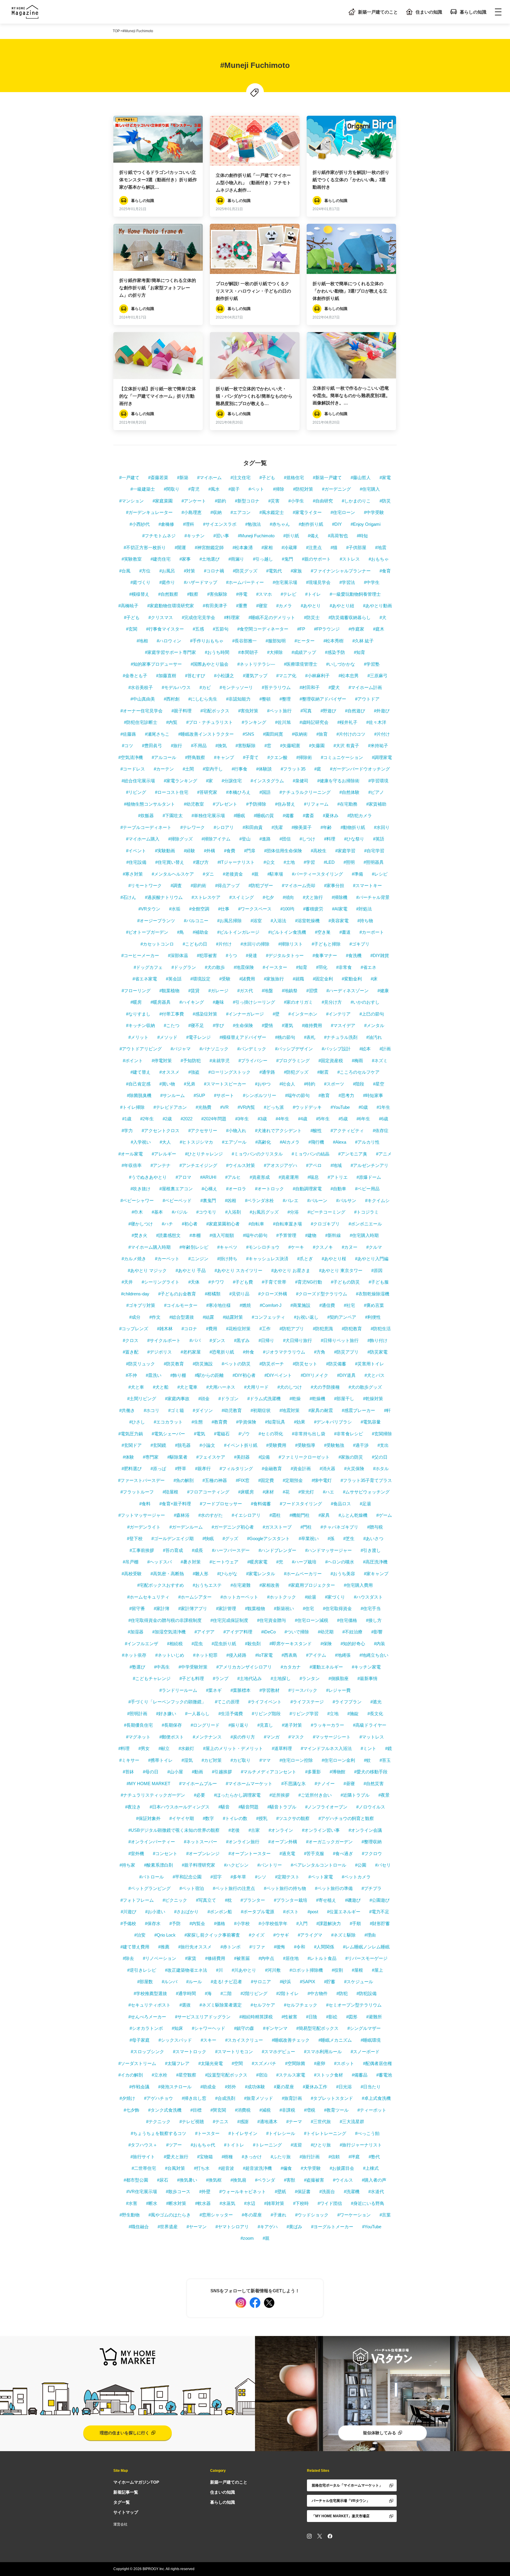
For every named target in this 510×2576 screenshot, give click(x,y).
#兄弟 (189, 1084)
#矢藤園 (317, 746)
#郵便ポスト (172, 1737)
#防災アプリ (346, 1352)
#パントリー (270, 1865)
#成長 (197, 1550)
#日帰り (266, 1340)
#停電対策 (162, 1061)
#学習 (309, 862)
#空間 (237, 2063)
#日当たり (371, 2087)
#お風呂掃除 (229, 921)
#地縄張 (343, 1655)
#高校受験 (132, 1574)
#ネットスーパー (201, 1842)
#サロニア (261, 1982)
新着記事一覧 (126, 2492)
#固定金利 (323, 979)
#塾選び (137, 1667)
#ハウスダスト (368, 1597)
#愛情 (267, 1025)
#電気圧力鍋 (131, 1434)
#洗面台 (327, 2191)
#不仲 (131, 1375)
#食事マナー (325, 955)
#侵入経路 (236, 1655)
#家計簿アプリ (193, 1608)
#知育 (359, 652)
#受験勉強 (334, 1445)
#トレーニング (267, 2145)
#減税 (265, 2110)
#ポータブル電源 (258, 1912)
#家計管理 (226, 1608)
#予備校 (128, 1923)
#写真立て (206, 1900)
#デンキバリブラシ (333, 1422)
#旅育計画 (292, 2098)
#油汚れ (374, 1037)
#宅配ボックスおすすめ (161, 1585)
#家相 (267, 547)
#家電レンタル (261, 1574)
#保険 (326, 1644)
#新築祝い (284, 1608)
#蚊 (367, 1760)
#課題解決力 (329, 1923)
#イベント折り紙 (241, 1445)
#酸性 (316, 1131)
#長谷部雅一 (245, 641)
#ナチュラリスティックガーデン (153, 1795)
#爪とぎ (305, 1259)
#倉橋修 (166, 524)
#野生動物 (130, 2215)
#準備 (357, 874)
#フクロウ (372, 1853)
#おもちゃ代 (203, 2145)
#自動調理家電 (307, 1189)
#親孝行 (203, 1469)
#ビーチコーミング (326, 1212)
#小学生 (296, 501)
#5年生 (323, 1119)
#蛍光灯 (306, 1492)
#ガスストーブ (277, 1527)
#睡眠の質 (264, 816)
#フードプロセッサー (221, 1504)
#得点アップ (227, 885)
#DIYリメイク (314, 1375)
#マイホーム (209, 478)
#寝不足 (196, 1025)
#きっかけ (252, 2157)
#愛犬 (334, 687)
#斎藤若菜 (158, 478)
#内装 (380, 1644)
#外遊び (382, 711)
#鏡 (389, 1748)
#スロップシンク (147, 2052)
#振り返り (238, 1725)
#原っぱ (158, 1469)
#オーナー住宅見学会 (142, 711)
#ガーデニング (336, 489)
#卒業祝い (309, 1538)
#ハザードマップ (201, 582)
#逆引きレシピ (142, 1970)
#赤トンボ (231, 1947)
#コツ (127, 746)
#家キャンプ (376, 1574)
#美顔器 (242, 1457)
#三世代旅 (321, 2122)
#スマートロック (190, 2052)
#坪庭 (354, 2157)
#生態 (197, 1422)
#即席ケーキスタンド (291, 1644)
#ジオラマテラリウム (284, 1352)
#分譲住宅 (232, 781)
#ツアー (174, 2145)
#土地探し (281, 1678)
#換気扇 (238, 2180)
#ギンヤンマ (275, 2028)
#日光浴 (344, 2087)
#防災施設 (203, 1364)
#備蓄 (288, 816)
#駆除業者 (177, 1457)
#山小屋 (175, 1772)
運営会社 (120, 2524)
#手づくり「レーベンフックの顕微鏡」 (167, 1702)
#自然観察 (168, 594)
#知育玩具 (275, 1422)
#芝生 (349, 1538)
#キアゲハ (268, 2227)
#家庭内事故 (177, 1399)
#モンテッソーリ (236, 687)
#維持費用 (312, 1025)
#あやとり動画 (377, 606)
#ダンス (217, 1340)
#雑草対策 (274, 2203)
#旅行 (176, 746)
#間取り (172, 489)
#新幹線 (333, 1235)
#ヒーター (305, 641)
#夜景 (384, 1795)
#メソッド (167, 1037)
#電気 (200, 1434)
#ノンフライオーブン (326, 1807)
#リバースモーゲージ (366, 1958)
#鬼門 (287, 559)
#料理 (330, 839)
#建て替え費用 (135, 1947)
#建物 (311, 1235)
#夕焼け (127, 2098)
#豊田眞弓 (152, 746)
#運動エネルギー (326, 1667)
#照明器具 (374, 862)
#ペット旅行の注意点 (234, 1888)
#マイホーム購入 (143, 839)
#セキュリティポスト (149, 2005)
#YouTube (340, 1107)
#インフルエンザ (142, 1644)
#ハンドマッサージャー (328, 1550)
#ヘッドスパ (160, 1562)
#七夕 (268, 897)
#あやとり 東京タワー (341, 1270)
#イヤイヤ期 (182, 1818)
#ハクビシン (236, 1865)
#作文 (155, 1317)
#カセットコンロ (157, 944)
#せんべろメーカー (147, 2017)
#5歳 (343, 1119)
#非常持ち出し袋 (309, 1434)
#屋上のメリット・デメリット (233, 1748)
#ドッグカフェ (148, 967)
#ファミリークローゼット (304, 1457)
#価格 (220, 1923)
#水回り (382, 827)
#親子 (234, 489)
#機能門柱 (300, 1515)
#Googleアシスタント (268, 1538)
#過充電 (287, 1853)
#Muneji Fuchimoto (256, 536)
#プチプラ (372, 1888)
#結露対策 (233, 1317)
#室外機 (136, 1853)
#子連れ (278, 2215)
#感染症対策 (205, 1014)
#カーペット (167, 1259)
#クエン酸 (277, 757)
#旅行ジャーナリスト (361, 2145)
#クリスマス (161, 617)
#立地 (333, 1714)
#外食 (249, 1352)
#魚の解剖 (184, 1480)
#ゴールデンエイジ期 (173, 1538)
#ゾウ (244, 1434)
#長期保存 (172, 1725)
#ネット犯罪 (205, 1655)
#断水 (152, 2203)
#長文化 (375, 1714)
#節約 (220, 501)
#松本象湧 (243, 547)
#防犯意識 (323, 1329)
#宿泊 (262, 2075)
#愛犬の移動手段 (371, 1772)
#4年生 (282, 1119)
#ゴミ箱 (176, 1410)
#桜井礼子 (347, 722)
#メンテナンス (207, 1737)
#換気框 (214, 2180)
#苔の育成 (173, 1550)
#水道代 (376, 2191)
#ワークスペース (255, 909)
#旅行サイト (143, 2157)
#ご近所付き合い (315, 1795)
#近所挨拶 (279, 1795)
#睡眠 (239, 816)
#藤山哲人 (361, 478)
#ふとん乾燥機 (353, 1515)
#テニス (221, 2122)
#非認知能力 (238, 699)
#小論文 (207, 1445)
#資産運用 (289, 1177)
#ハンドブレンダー (277, 1550)
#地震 (381, 547)
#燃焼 (245, 1305)
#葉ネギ (214, 1690)
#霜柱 (275, 1515)
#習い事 (221, 536)
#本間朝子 (248, 652)
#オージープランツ (156, 921)
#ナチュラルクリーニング (305, 792)
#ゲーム (384, 1515)
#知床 (177, 2028)
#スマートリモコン (234, 2052)
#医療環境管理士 (301, 664)
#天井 (127, 1282)
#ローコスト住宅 (172, 792)
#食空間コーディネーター (263, 629)
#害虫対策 (248, 711)
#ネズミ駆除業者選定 (221, 2005)
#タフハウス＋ (143, 2145)
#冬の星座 (252, 2215)
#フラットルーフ (137, 1492)
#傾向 (288, 897)
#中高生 (162, 1667)
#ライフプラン (347, 1702)
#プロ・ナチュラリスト (210, 722)
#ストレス (350, 559)
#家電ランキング (180, 781)
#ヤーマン (197, 2227)
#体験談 (264, 769)
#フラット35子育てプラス (366, 1480)
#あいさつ (373, 1538)
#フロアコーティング (208, 1492)
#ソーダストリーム (137, 2063)
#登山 (245, 839)
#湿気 (187, 1760)
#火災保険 (354, 1469)
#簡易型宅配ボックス (317, 2028)
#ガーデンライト (144, 1527)
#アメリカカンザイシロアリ (244, 1667)
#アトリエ (338, 1177)
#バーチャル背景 (373, 897)
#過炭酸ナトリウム (164, 897)
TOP (116, 31)
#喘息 (313, 1177)
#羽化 (322, 967)
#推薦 (164, 1947)
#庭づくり (140, 582)
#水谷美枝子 (141, 687)
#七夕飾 (131, 2110)
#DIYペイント (278, 1375)
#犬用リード (256, 1387)
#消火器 (327, 1469)
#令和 (300, 1947)
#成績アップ (304, 652)
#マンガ (272, 1737)
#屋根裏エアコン (176, 1189)
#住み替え (285, 804)
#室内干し (213, 769)
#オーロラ (236, 1189)
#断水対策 (176, 2203)
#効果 (300, 1422)
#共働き (127, 1410)
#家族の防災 (351, 1457)
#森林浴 (182, 1515)
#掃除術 (304, 757)
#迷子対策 (292, 1725)
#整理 (285, 699)
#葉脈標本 (241, 1690)
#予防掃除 (256, 804)
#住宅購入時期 (364, 1235)
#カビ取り (241, 1760)
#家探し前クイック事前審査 (212, 1935)
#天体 (194, 1282)
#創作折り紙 (311, 524)
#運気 (287, 1025)
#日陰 (312, 2017)
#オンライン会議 (365, 1830)
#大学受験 (311, 2168)
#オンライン (281, 1830)
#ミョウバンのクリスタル (257, 1154)
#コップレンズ (134, 1329)
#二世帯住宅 (144, 2168)
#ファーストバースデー (141, 1480)
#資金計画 (301, 1469)
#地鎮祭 (290, 991)
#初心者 (190, 1224)
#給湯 (310, 1597)
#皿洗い (154, 1375)
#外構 (210, 851)
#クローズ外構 (273, 1294)
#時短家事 (373, 1095)
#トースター (207, 2133)
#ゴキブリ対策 (141, 1305)
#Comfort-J (271, 1305)
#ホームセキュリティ (148, 1597)
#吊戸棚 (131, 1562)
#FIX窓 (243, 1480)
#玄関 (132, 629)
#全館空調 (199, 909)
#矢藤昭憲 (290, 746)
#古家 (254, 1830)
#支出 (383, 1445)
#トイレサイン (243, 2133)
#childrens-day (135, 1294)
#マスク (296, 1737)
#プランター (253, 1900)
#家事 (185, 559)
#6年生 (363, 1119)
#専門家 (151, 1457)
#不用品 (199, 746)
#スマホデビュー (278, 2052)
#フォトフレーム (137, 1900)
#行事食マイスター (165, 629)
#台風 (125, 571)
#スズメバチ (264, 2063)
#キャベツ (227, 1247)
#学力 (127, 1131)
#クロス (131, 1340)
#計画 (385, 1049)
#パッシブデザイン (294, 1049)
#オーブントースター (250, 1853)
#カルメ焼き (134, 1259)
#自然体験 (349, 792)
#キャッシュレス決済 (267, 1259)
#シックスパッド (175, 2040)
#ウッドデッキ (307, 1107)
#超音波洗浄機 (257, 2168)
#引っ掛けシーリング (254, 1002)
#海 (208, 1993)
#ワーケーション (354, 2215)
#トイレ (313, 594)
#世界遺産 (168, 2227)
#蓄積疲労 (313, 909)
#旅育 (322, 734)
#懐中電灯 (322, 1480)
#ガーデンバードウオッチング (360, 769)
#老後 (234, 1830)
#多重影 (313, 1772)
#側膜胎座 (339, 1678)
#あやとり (311, 606)
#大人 (165, 1142)
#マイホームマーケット (249, 1784)
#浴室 (256, 921)
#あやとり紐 (342, 606)
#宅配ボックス (215, 711)
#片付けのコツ (351, 734)
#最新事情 (367, 1678)
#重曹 (242, 606)
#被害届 (242, 1958)
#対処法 (364, 909)
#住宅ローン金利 (338, 1760)
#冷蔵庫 (289, 547)
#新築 (183, 478)
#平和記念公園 (187, 1877)
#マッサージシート (332, 1737)
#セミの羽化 (271, 1434)
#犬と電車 (187, 1387)
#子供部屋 (356, 547)
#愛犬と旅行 (176, 2157)
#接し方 (374, 1620)
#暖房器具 (161, 1002)
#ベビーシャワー (137, 1200)
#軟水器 (203, 2203)
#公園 (361, 1865)
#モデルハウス (176, 687)
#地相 (142, 641)
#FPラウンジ (327, 629)
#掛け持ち (227, 1259)
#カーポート (372, 932)
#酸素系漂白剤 (158, 1865)
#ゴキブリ (359, 944)
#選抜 (185, 2005)
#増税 (310, 2110)
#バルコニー (196, 921)
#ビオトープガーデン (147, 932)
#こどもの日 (195, 944)
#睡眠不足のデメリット (272, 617)
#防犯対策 (303, 489)
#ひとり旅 (321, 2145)
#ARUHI (208, 1177)
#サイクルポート (164, 1340)
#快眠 (208, 1538)
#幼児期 (326, 1632)
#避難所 (374, 2017)
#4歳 (303, 1119)
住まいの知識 (429, 12)
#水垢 (175, 909)
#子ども (267, 478)
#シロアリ (224, 827)
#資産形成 (260, 1177)
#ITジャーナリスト (236, 862)
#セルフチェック (301, 2005)
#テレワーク (193, 827)
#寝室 (262, 606)
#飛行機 (316, 1142)
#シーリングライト (161, 1282)
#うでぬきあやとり (148, 1177)
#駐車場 (275, 874)
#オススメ (169, 1072)
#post (313, 1912)
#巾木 (137, 1212)
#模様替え (139, 594)
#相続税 (175, 1644)
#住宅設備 (136, 862)
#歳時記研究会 (314, 722)
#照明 (349, 862)
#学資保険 (246, 1422)
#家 (209, 781)
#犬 (383, 617)
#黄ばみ (294, 2227)
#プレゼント (225, 804)
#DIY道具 (346, 1375)
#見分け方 (332, 1002)
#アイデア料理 (238, 1632)
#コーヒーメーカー (140, 955)
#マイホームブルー (198, 1784)
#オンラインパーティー (152, 1842)
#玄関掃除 (382, 1434)
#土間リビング (142, 1399)
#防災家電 (377, 1352)
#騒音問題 (249, 1807)
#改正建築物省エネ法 (186, 1970)
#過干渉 (361, 1445)
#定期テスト (287, 1877)
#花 (286, 1492)
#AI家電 (340, 909)
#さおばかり (186, 1912)
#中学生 (372, 582)
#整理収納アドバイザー (323, 699)
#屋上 (377, 1970)
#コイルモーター (181, 1305)
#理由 (370, 1935)
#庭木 (379, 629)
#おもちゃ (379, 559)
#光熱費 (203, 1107)
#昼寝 (349, 1784)
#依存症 (381, 1131)
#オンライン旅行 (243, 1842)
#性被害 (289, 2017)
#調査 (176, 885)
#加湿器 (136, 1632)
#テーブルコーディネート (146, 827)
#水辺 (250, 2203)
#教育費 (219, 1422)
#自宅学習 (374, 851)
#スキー (209, 2040)
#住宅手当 (371, 1608)
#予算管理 (286, 1235)
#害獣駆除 (246, 746)
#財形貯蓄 (380, 1923)
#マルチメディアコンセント (269, 1772)
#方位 (145, 571)
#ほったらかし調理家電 (237, 1795)
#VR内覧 (246, 1107)
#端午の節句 (297, 1095)
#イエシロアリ (246, 1515)
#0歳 (363, 1107)
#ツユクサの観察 (293, 1818)
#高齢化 (263, 1142)
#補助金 (201, 932)
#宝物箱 (205, 2157)
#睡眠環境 (371, 2040)
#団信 (285, 839)
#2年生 (147, 1119)
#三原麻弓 (377, 676)
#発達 (251, 955)
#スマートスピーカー (225, 1084)
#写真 (306, 711)
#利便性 (373, 1317)
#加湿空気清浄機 (169, 1632)
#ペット (256, 489)
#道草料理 (282, 1748)
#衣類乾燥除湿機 (373, 1294)
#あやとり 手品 (191, 1270)
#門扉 (250, 851)
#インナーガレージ (245, 1014)
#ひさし (137, 1422)
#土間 (188, 769)
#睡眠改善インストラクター (206, 734)
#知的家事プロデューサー (156, 664)
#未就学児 (220, 1061)
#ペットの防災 (236, 1364)
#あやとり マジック (147, 1270)
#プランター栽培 (291, 1900)
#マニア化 (286, 676)
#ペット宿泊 (192, 1888)
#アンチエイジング (198, 1165)
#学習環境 (378, 781)
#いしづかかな (341, 664)
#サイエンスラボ (220, 524)
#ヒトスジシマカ (196, 1142)
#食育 (385, 571)
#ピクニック (175, 1900)
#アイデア (205, 1632)
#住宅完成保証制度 (229, 1620)
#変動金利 (352, 979)
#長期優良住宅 (138, 1725)
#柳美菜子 (302, 827)
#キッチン (194, 536)
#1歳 (127, 1119)
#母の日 (151, 1772)
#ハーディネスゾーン (348, 991)
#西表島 (289, 1655)
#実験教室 (132, 559)
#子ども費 (243, 1282)
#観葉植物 (169, 991)
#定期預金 (293, 1480)
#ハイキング (192, 1002)
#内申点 (266, 1958)
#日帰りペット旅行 (340, 1340)
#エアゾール (234, 1142)
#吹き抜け (140, 1189)
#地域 (336, 1165)
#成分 (135, 1317)
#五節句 (221, 629)
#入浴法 (278, 921)
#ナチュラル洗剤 (341, 1037)
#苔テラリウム (276, 687)
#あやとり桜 (334, 1259)
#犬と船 (161, 1387)
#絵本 (365, 1049)
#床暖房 (246, 1492)
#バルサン (346, 1200)
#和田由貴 (253, 827)
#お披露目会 (342, 2168)
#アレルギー (164, 1154)
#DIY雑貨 (380, 955)
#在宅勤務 (347, 804)
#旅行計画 (310, 2157)
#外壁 (205, 2191)
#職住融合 (139, 2227)
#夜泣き (133, 1807)
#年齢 (326, 827)
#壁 (276, 1014)
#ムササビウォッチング (366, 1492)
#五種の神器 (215, 1480)
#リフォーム (316, 804)
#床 (374, 979)
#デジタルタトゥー (285, 955)
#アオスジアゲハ (281, 1165)
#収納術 (300, 734)
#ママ (265, 1760)
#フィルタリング (236, 1469)
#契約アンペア (342, 1317)
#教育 (324, 1095)
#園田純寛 (273, 734)
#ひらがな (227, 1574)
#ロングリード (205, 1725)
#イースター (275, 967)
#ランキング (254, 722)
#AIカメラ (290, 1142)
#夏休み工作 (315, 2087)
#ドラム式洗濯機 (264, 1399)
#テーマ (294, 2122)
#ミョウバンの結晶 (310, 1154)
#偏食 (286, 2168)
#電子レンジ (198, 1037)
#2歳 (167, 1119)
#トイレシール (281, 2133)
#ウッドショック (312, 2215)
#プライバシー (253, 1061)
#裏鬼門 (208, 1200)
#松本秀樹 (334, 641)
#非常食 (344, 967)
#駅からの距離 (209, 1375)
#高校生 (319, 851)
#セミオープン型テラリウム (354, 2005)
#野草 (181, 1469)
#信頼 (334, 2157)
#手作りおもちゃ (207, 641)
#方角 (320, 1352)
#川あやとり (244, 1970)
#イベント (136, 851)
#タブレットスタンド (332, 2098)
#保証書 (303, 2191)
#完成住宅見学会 (198, 617)
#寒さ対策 (133, 874)
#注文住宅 (241, 478)
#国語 (265, 792)
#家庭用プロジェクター (312, 1585)
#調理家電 (382, 757)
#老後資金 (233, 874)
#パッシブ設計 (336, 1049)
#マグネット (138, 1737)
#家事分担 (334, 885)
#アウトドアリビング (141, 1049)
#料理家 (232, 617)
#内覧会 (197, 1923)
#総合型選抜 (182, 1317)
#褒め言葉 (374, 1305)
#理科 (189, 524)
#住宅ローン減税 (312, 1620)
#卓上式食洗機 (376, 2098)
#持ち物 (365, 921)
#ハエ (328, 1492)
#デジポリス (160, 1352)
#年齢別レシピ (194, 1247)
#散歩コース (178, 2191)
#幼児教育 (232, 1410)
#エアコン (241, 512)
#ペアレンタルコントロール (318, 1865)
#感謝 (243, 2122)
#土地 (289, 862)
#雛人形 (201, 1574)
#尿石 (163, 2180)
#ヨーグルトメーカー (332, 2227)
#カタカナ (291, 1667)
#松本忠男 (349, 676)
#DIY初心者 (244, 1375)
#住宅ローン (343, 512)
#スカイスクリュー (244, 2040)
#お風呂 (167, 571)
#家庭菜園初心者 (223, 1224)
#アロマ (183, 1177)
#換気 (221, 746)
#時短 (362, 536)
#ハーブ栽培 (304, 1562)
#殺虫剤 (253, 1644)
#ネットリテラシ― (256, 664)
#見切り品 (239, 1294)
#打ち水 (202, 2168)
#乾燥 (295, 1399)
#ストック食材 (328, 2075)
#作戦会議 (139, 2087)
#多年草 (238, 1877)
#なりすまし (138, 1014)
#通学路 (267, 1072)
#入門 (302, 1923)
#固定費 (266, 1480)
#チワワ (216, 1282)
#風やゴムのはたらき (170, 2215)
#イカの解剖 (131, 2075)
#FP (301, 629)
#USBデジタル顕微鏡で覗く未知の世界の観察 (174, 1830)
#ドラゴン (228, 1399)
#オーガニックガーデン (329, 1842)
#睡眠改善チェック (291, 2040)
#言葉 (385, 2215)
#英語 (379, 839)
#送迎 (296, 2145)
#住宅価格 (347, 1620)
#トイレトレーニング (325, 2133)
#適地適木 (267, 2122)
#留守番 (137, 1608)
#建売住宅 (161, 559)
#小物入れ (236, 1131)
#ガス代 (245, 991)
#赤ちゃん (280, 524)
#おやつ (263, 1084)
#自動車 (338, 1189)
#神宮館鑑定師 (209, 547)
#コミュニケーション (342, 757)
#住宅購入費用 (358, 1585)
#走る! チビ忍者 (226, 1982)
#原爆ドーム (369, 1177)
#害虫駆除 (217, 594)
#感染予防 (335, 652)
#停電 (242, 594)
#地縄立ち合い (374, 1655)
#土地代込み (250, 1678)
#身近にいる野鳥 (368, 2203)
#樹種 (227, 2157)
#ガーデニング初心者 (233, 1527)
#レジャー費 (338, 1690)
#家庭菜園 (163, 501)
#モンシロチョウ (263, 1247)
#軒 (387, 1410)
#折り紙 (291, 536)
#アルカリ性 (367, 1142)
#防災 (385, 501)
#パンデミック (252, 1049)
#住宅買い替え (170, 862)
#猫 (334, 547)
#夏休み (331, 816)
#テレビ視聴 (192, 2122)
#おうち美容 (343, 1574)
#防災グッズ (245, 571)
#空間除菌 (295, 2063)
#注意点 (314, 547)
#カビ (205, 687)
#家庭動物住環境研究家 (171, 606)
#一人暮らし (197, 1714)
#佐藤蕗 (128, 734)
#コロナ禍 (214, 571)
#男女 (144, 1748)
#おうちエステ (207, 1585)
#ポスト (291, 1912)
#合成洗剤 (225, 2098)
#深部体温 (178, 955)
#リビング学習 (304, 1714)
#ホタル (381, 1469)
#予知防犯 (191, 1061)
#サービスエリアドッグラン (203, 2017)
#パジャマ (181, 1049)
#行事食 (240, 769)
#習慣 (312, 991)
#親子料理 (182, 711)
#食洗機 (354, 955)
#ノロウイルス (371, 1807)
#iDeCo (268, 1632)
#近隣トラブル (355, 1795)
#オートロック (269, 1189)
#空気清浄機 (131, 757)
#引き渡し (371, 1550)
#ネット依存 (134, 1655)
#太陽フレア (177, 2063)
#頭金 (204, 1399)
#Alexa (340, 1142)
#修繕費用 (215, 1958)
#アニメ (384, 1154)
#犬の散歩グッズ (365, 1387)
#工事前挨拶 (142, 1550)
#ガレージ (218, 991)
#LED (329, 862)
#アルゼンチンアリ (370, 1165)
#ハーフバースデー (231, 1550)
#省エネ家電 (145, 979)
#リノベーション (160, 1958)
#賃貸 (194, 991)
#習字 (216, 1877)
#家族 (296, 571)
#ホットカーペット (239, 1597)
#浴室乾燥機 (307, 921)
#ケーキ (296, 1247)
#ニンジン (198, 1259)
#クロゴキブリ (325, 1224)
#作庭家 (356, 629)
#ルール (194, 1982)
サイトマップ (126, 2512)
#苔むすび (195, 676)
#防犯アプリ (292, 1329)
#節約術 (198, 885)
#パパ (195, 1340)
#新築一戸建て (327, 478)
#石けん (128, 897)
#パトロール (152, 1877)
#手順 (355, 1923)
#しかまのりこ (356, 501)
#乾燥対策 (373, 1399)
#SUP (199, 1095)
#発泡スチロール (175, 2087)
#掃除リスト (291, 944)
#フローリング (136, 991)
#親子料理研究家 (198, 1865)
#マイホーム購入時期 (149, 1247)
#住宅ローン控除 (296, 1760)
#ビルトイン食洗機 (287, 932)
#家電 (385, 478)
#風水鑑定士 (272, 512)
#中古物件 (318, 1993)
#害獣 (290, 2180)
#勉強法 (253, 524)
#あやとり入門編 (372, 1259)
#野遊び (328, 711)
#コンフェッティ (268, 1317)
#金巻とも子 (135, 676)
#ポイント (133, 1061)
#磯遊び (353, 1900)
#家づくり (335, 1597)
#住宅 (308, 1608)
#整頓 (265, 699)
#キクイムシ (377, 1200)
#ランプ (221, 1678)
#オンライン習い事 (321, 1830)
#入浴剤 (233, 1212)
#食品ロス (341, 1504)
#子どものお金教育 (177, 1294)
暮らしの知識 (473, 12)
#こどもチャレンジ (152, 1678)
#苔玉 (385, 1760)
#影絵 (332, 2017)
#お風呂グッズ (264, 1212)
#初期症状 (261, 1410)
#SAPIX (308, 1982)
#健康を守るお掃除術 (338, 781)
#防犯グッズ (296, 1072)
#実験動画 (165, 851)
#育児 (194, 489)
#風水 (214, 489)
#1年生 (383, 1107)
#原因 (377, 1270)
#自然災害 (374, 1784)
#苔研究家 (207, 792)
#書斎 (308, 816)
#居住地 (291, 1958)
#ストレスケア (206, 897)
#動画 (197, 1772)
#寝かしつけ (141, 1224)
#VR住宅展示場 (142, 2191)
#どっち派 (274, 1107)
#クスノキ (323, 1247)
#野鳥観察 (195, 757)
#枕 (228, 1900)
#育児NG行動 (309, 1282)
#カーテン (164, 769)
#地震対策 (290, 1410)
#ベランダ (265, 2180)
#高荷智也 (338, 536)
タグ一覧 (122, 2502)
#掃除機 (340, 897)
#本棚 (195, 1235)
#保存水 (153, 1923)
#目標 (196, 2110)
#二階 (226, 1993)
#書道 (345, 932)
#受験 (225, 979)
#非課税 (287, 2110)
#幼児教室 (194, 804)
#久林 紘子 (363, 641)
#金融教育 (272, 1469)
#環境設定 (200, 979)
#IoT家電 (264, 1655)
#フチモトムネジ (159, 536)
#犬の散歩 (215, 967)
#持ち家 (127, 1865)
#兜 (280, 1562)
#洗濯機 (352, 2191)
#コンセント (165, 1853)
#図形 (352, 2017)
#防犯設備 (367, 1993)
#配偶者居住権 (377, 2063)
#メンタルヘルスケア (173, 874)
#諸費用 (247, 979)
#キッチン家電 (366, 1667)
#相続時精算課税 (256, 2017)
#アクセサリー (203, 1131)
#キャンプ (224, 757)
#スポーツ (334, 1084)
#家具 (324, 1515)
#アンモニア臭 (353, 1154)
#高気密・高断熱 (167, 1574)
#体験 (128, 1457)
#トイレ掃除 (132, 1107)
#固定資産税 (331, 1061)
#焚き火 (139, 1235)
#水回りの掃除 (255, 944)
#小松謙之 (224, 676)
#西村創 (172, 699)
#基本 (157, 1212)
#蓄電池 (384, 2075)
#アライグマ (310, 1935)
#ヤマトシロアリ (232, 2227)
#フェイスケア (211, 1457)
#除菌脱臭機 (139, 1095)
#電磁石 (222, 1434)
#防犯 (342, 1993)
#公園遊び (380, 1900)
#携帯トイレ (160, 1760)
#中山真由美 (143, 699)
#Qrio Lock (165, 1935)
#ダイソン (203, 1410)
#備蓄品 (360, 2075)
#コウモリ (206, 1212)
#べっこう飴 (367, 2133)
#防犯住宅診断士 (141, 722)
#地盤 (267, 991)
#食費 (230, 851)
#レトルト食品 (322, 1958)
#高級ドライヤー (370, 1725)
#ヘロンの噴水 (340, 1562)
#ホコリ (152, 1410)
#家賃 (191, 1958)
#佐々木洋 (376, 722)
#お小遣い (155, 1912)
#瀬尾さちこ (157, 734)
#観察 (193, 594)
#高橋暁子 (128, 606)
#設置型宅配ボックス (226, 2075)
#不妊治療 (352, 1632)
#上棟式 (371, 2168)
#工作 (265, 1329)
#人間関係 (324, 1947)
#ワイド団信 (330, 2203)
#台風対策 (175, 2168)
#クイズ (257, 1935)
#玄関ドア (132, 1445)
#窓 (268, 746)
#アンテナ (161, 1165)
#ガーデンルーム (186, 1527)
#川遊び (129, 1912)
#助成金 (208, 2087)
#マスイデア (343, 1025)
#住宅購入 (370, 489)
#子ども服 (379, 1282)
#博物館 (337, 1772)
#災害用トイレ (370, 1364)
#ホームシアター (195, 1597)
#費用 (212, 1329)
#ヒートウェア (224, 1562)
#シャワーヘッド (209, 2028)
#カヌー (350, 1247)
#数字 (208, 1818)
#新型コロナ (247, 501)
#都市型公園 (136, 2180)
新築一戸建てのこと (378, 12)
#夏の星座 (284, 2087)
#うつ (231, 955)
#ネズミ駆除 (343, 1935)
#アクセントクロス (161, 1131)
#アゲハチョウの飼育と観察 (346, 1818)
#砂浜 (285, 1982)
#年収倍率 (132, 1165)
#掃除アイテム (216, 839)
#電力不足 (379, 1912)
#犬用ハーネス (221, 1387)
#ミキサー (129, 1760)
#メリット (138, 1037)
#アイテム (316, 1655)
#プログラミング (293, 1061)
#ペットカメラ (356, 1877)
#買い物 (167, 1084)
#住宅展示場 (285, 582)
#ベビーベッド (177, 1200)
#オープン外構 (283, 1842)
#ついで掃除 (297, 1632)
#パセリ (383, 1865)
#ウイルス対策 (241, 1165)
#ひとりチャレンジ (204, 1154)
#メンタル (374, 1025)
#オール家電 (131, 1154)
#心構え (209, 1189)
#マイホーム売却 (299, 885)
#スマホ (264, 594)
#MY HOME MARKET (148, 1784)
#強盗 (194, 1072)
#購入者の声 (374, 2180)
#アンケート (194, 501)
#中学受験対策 (193, 1667)
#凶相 (231, 1200)
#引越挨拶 (222, 1772)
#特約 (310, 1084)
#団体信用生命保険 (283, 851)
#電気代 (274, 571)
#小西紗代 (140, 524)
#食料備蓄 (261, 1504)
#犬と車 (136, 1387)
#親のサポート (316, 559)
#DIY (337, 524)
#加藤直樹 (166, 676)
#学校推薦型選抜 (150, 1993)
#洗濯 (277, 827)
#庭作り (167, 582)
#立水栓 (160, 2075)
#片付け (382, 734)
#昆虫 (197, 1644)
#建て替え (140, 1072)
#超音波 (226, 2168)
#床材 (268, 1492)
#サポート (224, 1095)
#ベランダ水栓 (259, 1200)
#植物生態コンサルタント (149, 804)
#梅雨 (357, 1061)
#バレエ (291, 1200)
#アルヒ (233, 1177)
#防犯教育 (352, 1329)
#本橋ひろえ (238, 792)
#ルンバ (170, 1982)
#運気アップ (255, 676)
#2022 (187, 1119)
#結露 (208, 1317)
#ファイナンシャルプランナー (341, 571)
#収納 (216, 512)
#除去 (128, 1958)
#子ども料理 (192, 1678)
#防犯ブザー (261, 885)
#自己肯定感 (138, 1084)
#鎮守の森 (244, 2028)
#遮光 (376, 1702)
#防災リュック (140, 1364)
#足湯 (365, 1504)
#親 (255, 874)
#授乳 (262, 1818)
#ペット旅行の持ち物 (285, 1888)
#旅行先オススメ (195, 1947)
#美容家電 (339, 921)
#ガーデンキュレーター (149, 512)
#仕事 (224, 909)
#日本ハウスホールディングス (180, 1807)
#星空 (379, 1084)
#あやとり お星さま (291, 1270)
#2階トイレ (287, 1993)
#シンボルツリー (260, 1095)
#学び (218, 1025)
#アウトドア (367, 699)
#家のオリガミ (298, 1002)
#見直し (265, 1725)
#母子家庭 (140, 2040)
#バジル (180, 1212)
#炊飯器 (146, 816)
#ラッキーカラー (327, 1725)
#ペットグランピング (149, 1888)
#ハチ (167, 1224)
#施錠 (353, 1714)
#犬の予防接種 (325, 1387)
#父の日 (380, 1457)
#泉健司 (301, 781)
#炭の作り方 (243, 1737)
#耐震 (323, 1072)
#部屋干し (344, 1399)
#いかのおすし (365, 1002)
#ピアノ (376, 792)
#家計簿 (162, 1608)
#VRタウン (149, 909)
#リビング (136, 792)
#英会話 (174, 979)
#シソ (261, 1877)
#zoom (247, 2238)
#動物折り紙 (353, 827)
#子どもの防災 (345, 1282)
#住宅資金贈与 (272, 1620)
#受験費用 (276, 1445)
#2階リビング (254, 1993)
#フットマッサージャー (142, 1515)
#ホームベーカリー (303, 1574)
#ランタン (310, 1678)
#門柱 (306, 1527)
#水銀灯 (186, 1748)
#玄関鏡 (158, 1445)
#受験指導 (305, 1445)
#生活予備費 (231, 1714)
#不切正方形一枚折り (145, 547)
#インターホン (303, 1014)
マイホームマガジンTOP (136, 2482)
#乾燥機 (317, 1399)
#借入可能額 (222, 1235)
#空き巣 (323, 932)
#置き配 (131, 1352)
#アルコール (164, 757)
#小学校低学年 (273, 1923)
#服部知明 (276, 641)
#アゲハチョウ (158, 2098)
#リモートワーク (145, 885)
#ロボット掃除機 (306, 1970)
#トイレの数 (235, 1818)
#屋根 (357, 1970)
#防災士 (312, 617)
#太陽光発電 (211, 2063)
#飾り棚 (178, 1375)
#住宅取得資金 (337, 1608)
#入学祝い (141, 1142)
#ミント (368, 1748)
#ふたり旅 (281, 2157)
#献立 (164, 1748)
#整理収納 (372, 1842)
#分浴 (293, 1212)
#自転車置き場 (287, 1224)
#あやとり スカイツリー (238, 1270)
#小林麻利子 (317, 676)
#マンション (131, 501)
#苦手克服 (314, 1853)
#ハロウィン (169, 641)
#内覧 (172, 722)
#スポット (344, 2063)
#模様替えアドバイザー (243, 1037)
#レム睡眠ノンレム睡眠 (366, 1947)
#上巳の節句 (372, 1014)
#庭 (318, 769)
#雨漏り (236, 559)
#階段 (359, 1084)
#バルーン (317, 1200)
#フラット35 (293, 769)
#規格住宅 (294, 478)
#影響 (377, 1632)
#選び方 (201, 862)
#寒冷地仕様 (219, 1305)
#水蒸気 (227, 2203)
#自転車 (256, 1224)
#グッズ (230, 1538)
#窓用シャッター (216, 2215)
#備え (313, 536)
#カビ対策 (212, 1760)
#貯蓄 (330, 1982)
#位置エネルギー (344, 1912)
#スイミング (242, 897)
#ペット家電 (321, 1877)
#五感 (198, 629)
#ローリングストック (229, 1072)
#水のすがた (211, 1515)
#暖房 (136, 1002)
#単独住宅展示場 (208, 816)
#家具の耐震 (321, 1410)
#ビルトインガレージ (238, 932)
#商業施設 (300, 1305)
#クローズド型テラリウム (322, 1294)
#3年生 (242, 1119)
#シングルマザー (364, 2028)
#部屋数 (145, 1982)
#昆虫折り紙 (224, 1644)
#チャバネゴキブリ (339, 1527)
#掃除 (279, 489)
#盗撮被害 (314, 2180)
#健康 (383, 991)
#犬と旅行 (313, 897)
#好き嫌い (166, 1714)
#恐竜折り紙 (222, 1352)
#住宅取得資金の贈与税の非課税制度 (165, 1620)
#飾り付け (377, 1340)
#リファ (257, 1947)
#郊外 (231, 2087)
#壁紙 (280, 2191)
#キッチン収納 (140, 1025)
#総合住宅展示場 (138, 781)
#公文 (269, 862)
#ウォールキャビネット (243, 2191)
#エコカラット (168, 1422)
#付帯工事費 (172, 1014)
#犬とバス (375, 1375)
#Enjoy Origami (366, 524)
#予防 (175, 1923)
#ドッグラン (184, 967)
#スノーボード (365, 2052)
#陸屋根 (170, 1492)
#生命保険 (243, 1025)
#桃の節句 (285, 1037)
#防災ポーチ (272, 1364)
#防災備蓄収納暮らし (350, 617)
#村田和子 (310, 687)
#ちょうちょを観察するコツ (158, 2133)
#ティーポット (372, 2110)
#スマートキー (367, 885)
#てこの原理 (227, 1702)
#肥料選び (132, 1469)
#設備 (264, 1457)
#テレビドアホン (170, 1107)
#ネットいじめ (170, 1655)
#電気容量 (371, 1422)
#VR (224, 1107)
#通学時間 (186, 1993)
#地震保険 (244, 967)
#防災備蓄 (336, 1364)
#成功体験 (255, 2087)
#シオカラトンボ (146, 2028)
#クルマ (374, 1247)
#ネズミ (380, 1061)
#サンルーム (173, 1095)
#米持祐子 (378, 746)
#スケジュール (359, 1982)
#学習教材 (269, 1690)
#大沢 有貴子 (346, 746)
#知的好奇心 (353, 1644)
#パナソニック (214, 1049)
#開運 (180, 547)
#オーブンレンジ (203, 1853)
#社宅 (349, 1305)
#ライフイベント (265, 1702)
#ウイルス (343, 2180)
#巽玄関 (218, 2110)
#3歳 (262, 1119)
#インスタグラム (267, 781)
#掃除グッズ (180, 839)
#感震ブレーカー (358, 1410)
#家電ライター (307, 512)
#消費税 (243, 2110)
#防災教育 (174, 1364)
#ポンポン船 (220, 1912)
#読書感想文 (168, 1235)
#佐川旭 (283, 722)
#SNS (248, 734)
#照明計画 (137, 1714)
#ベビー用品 (367, 1189)
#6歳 (384, 1119)
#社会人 (287, 1084)
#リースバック (303, 1690)
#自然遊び (355, 711)
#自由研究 (323, 501)
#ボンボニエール (365, 1224)
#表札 (310, 1037)
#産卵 (320, 2063)
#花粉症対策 (238, 1329)
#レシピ (380, 874)
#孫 (331, 1538)
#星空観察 (186, 2075)
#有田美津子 (215, 606)
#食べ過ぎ (343, 1853)
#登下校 (135, 1538)
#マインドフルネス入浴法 (326, 1748)
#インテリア (338, 1014)
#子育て (251, 757)
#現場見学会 (318, 582)
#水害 (132, 2203)
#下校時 (301, 2203)
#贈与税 (375, 1527)
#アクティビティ (347, 1131)
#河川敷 (273, 1970)
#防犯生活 (381, 1329)
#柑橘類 (213, 1294)
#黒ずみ (242, 1340)
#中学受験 (374, 512)
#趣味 (218, 1002)
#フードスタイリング (301, 1504)
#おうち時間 (217, 652)
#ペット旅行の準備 (334, 1888)
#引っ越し (263, 559)
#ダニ (208, 874)
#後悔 (279, 1947)
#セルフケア (263, 2005)
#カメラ (284, 606)
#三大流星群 (352, 2122)
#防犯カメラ (360, 816)
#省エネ (368, 967)
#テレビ (288, 594)
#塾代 (374, 2157)
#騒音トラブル (282, 1807)
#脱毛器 (183, 1445)
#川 (219, 1970)
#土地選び (210, 559)
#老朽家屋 (191, 1352)
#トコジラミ (366, 1212)
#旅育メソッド (259, 2098)
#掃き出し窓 (194, 2098)
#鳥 (180, 932)
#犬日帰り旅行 (297, 1340)
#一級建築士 (143, 489)
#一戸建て (129, 478)
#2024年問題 (214, 1119)
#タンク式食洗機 (165, 2110)
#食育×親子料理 (175, 1504)
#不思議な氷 (294, 1784)
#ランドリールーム (178, 1690)
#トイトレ (234, 2145)
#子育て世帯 (274, 1282)
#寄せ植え (326, 1900)
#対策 (189, 571)
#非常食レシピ (349, 1434)
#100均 (287, 909)
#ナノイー (325, 1784)
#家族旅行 (274, 979)
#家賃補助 (376, 804)
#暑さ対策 (191, 1562)
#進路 (265, 839)
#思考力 (346, 1095)
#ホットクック (282, 1597)
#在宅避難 (241, 1585)
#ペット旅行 (279, 711)
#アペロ (314, 1165)
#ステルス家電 (291, 2075)
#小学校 (242, 1923)
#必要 (200, 1795)
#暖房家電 (257, 1562)
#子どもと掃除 (326, 944)
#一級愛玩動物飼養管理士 (355, 594)
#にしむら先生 (203, 699)
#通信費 (327, 1305)
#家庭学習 (345, 851)
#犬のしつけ (290, 1387)
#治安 (140, 1935)
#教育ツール (336, 2110)
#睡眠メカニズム (335, 2040)
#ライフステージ (307, 1702)
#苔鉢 (128, 1772)
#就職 (298, 979)
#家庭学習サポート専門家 (170, 652)
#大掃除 (275, 652)
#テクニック (158, 2122)
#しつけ (307, 839)
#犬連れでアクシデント (278, 1131)
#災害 (274, 501)
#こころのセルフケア (358, 1072)
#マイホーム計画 (365, 687)
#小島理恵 (192, 512)
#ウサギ (281, 1935)
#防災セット (305, 1364)
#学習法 (347, 582)
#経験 (189, 851)
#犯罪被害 (207, 955)
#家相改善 (269, 1585)
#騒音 (224, 1807)
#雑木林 (165, 1329)
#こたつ (172, 1025)
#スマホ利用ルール (323, 2052)
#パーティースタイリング (317, 874)
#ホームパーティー (245, 582)
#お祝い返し (306, 1317)
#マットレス (372, 1737)
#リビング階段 (266, 1714)
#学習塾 (372, 664)
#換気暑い (187, 2180)
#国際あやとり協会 (210, 664)
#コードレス (133, 769)
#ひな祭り (354, 839)
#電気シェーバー (168, 1434)
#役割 (337, 1970)
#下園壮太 (173, 816)
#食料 (145, 1504)
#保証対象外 (148, 1818)
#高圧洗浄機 (375, 1562)
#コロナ (189, 1329)
